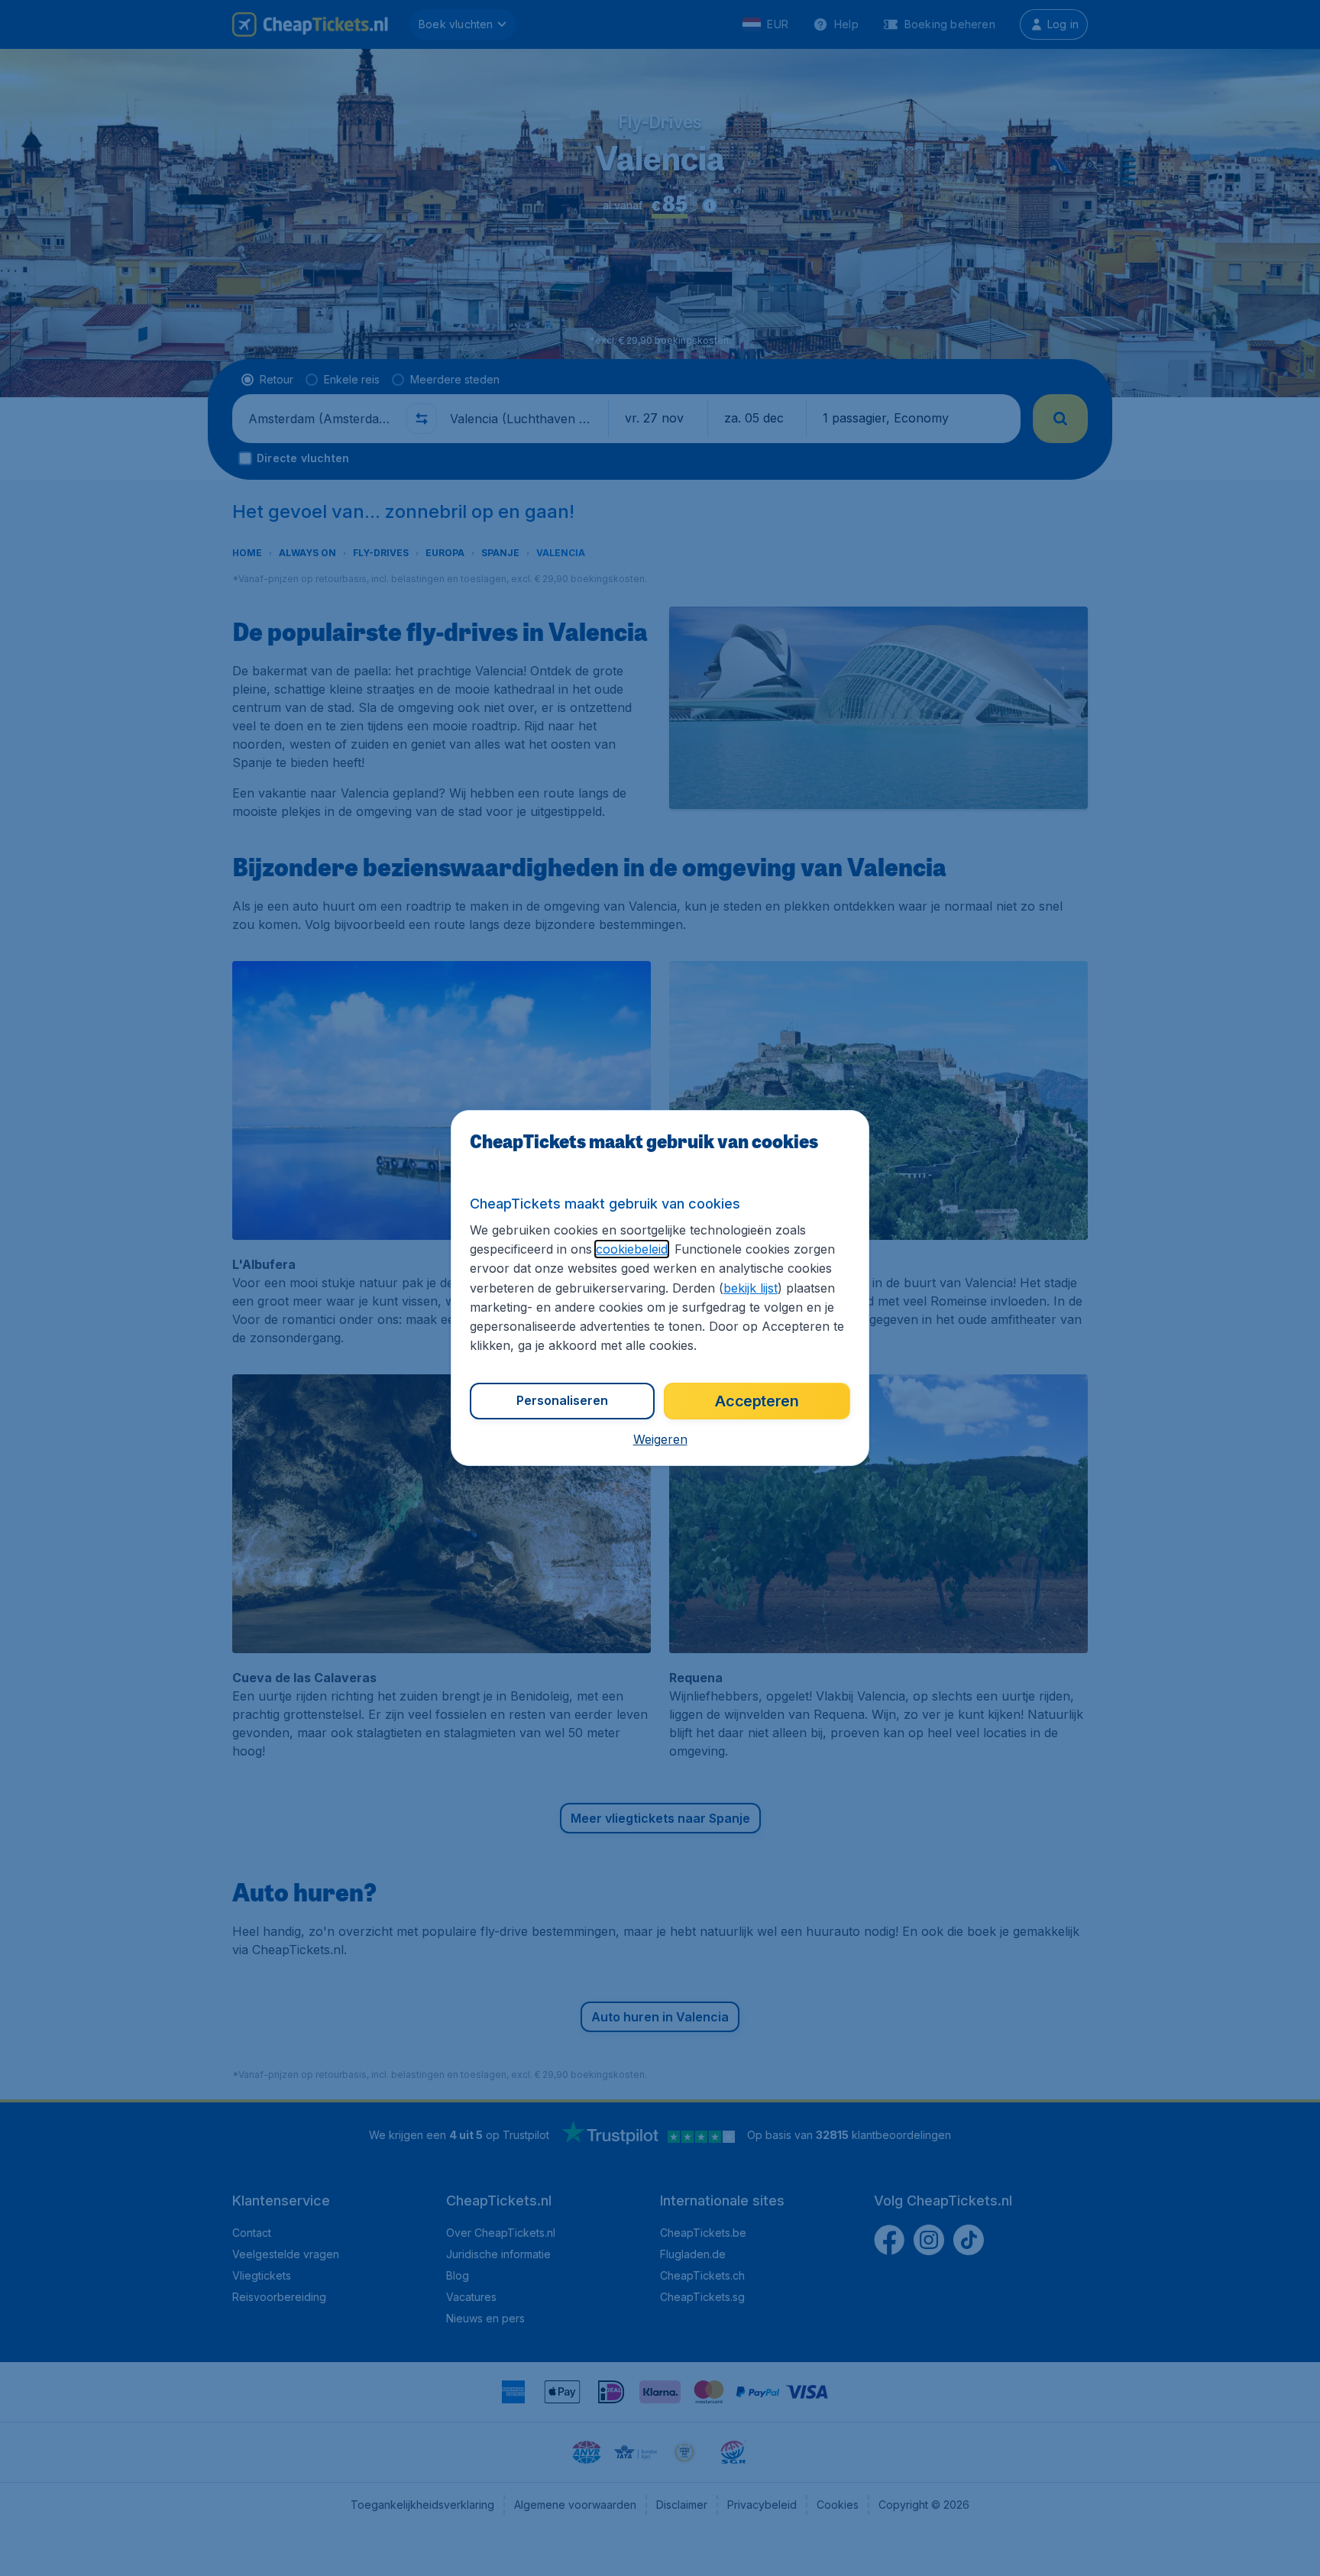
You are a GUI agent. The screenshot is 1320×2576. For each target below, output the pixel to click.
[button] (660, 1439)
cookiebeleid (632, 1249)
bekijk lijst (751, 1288)
